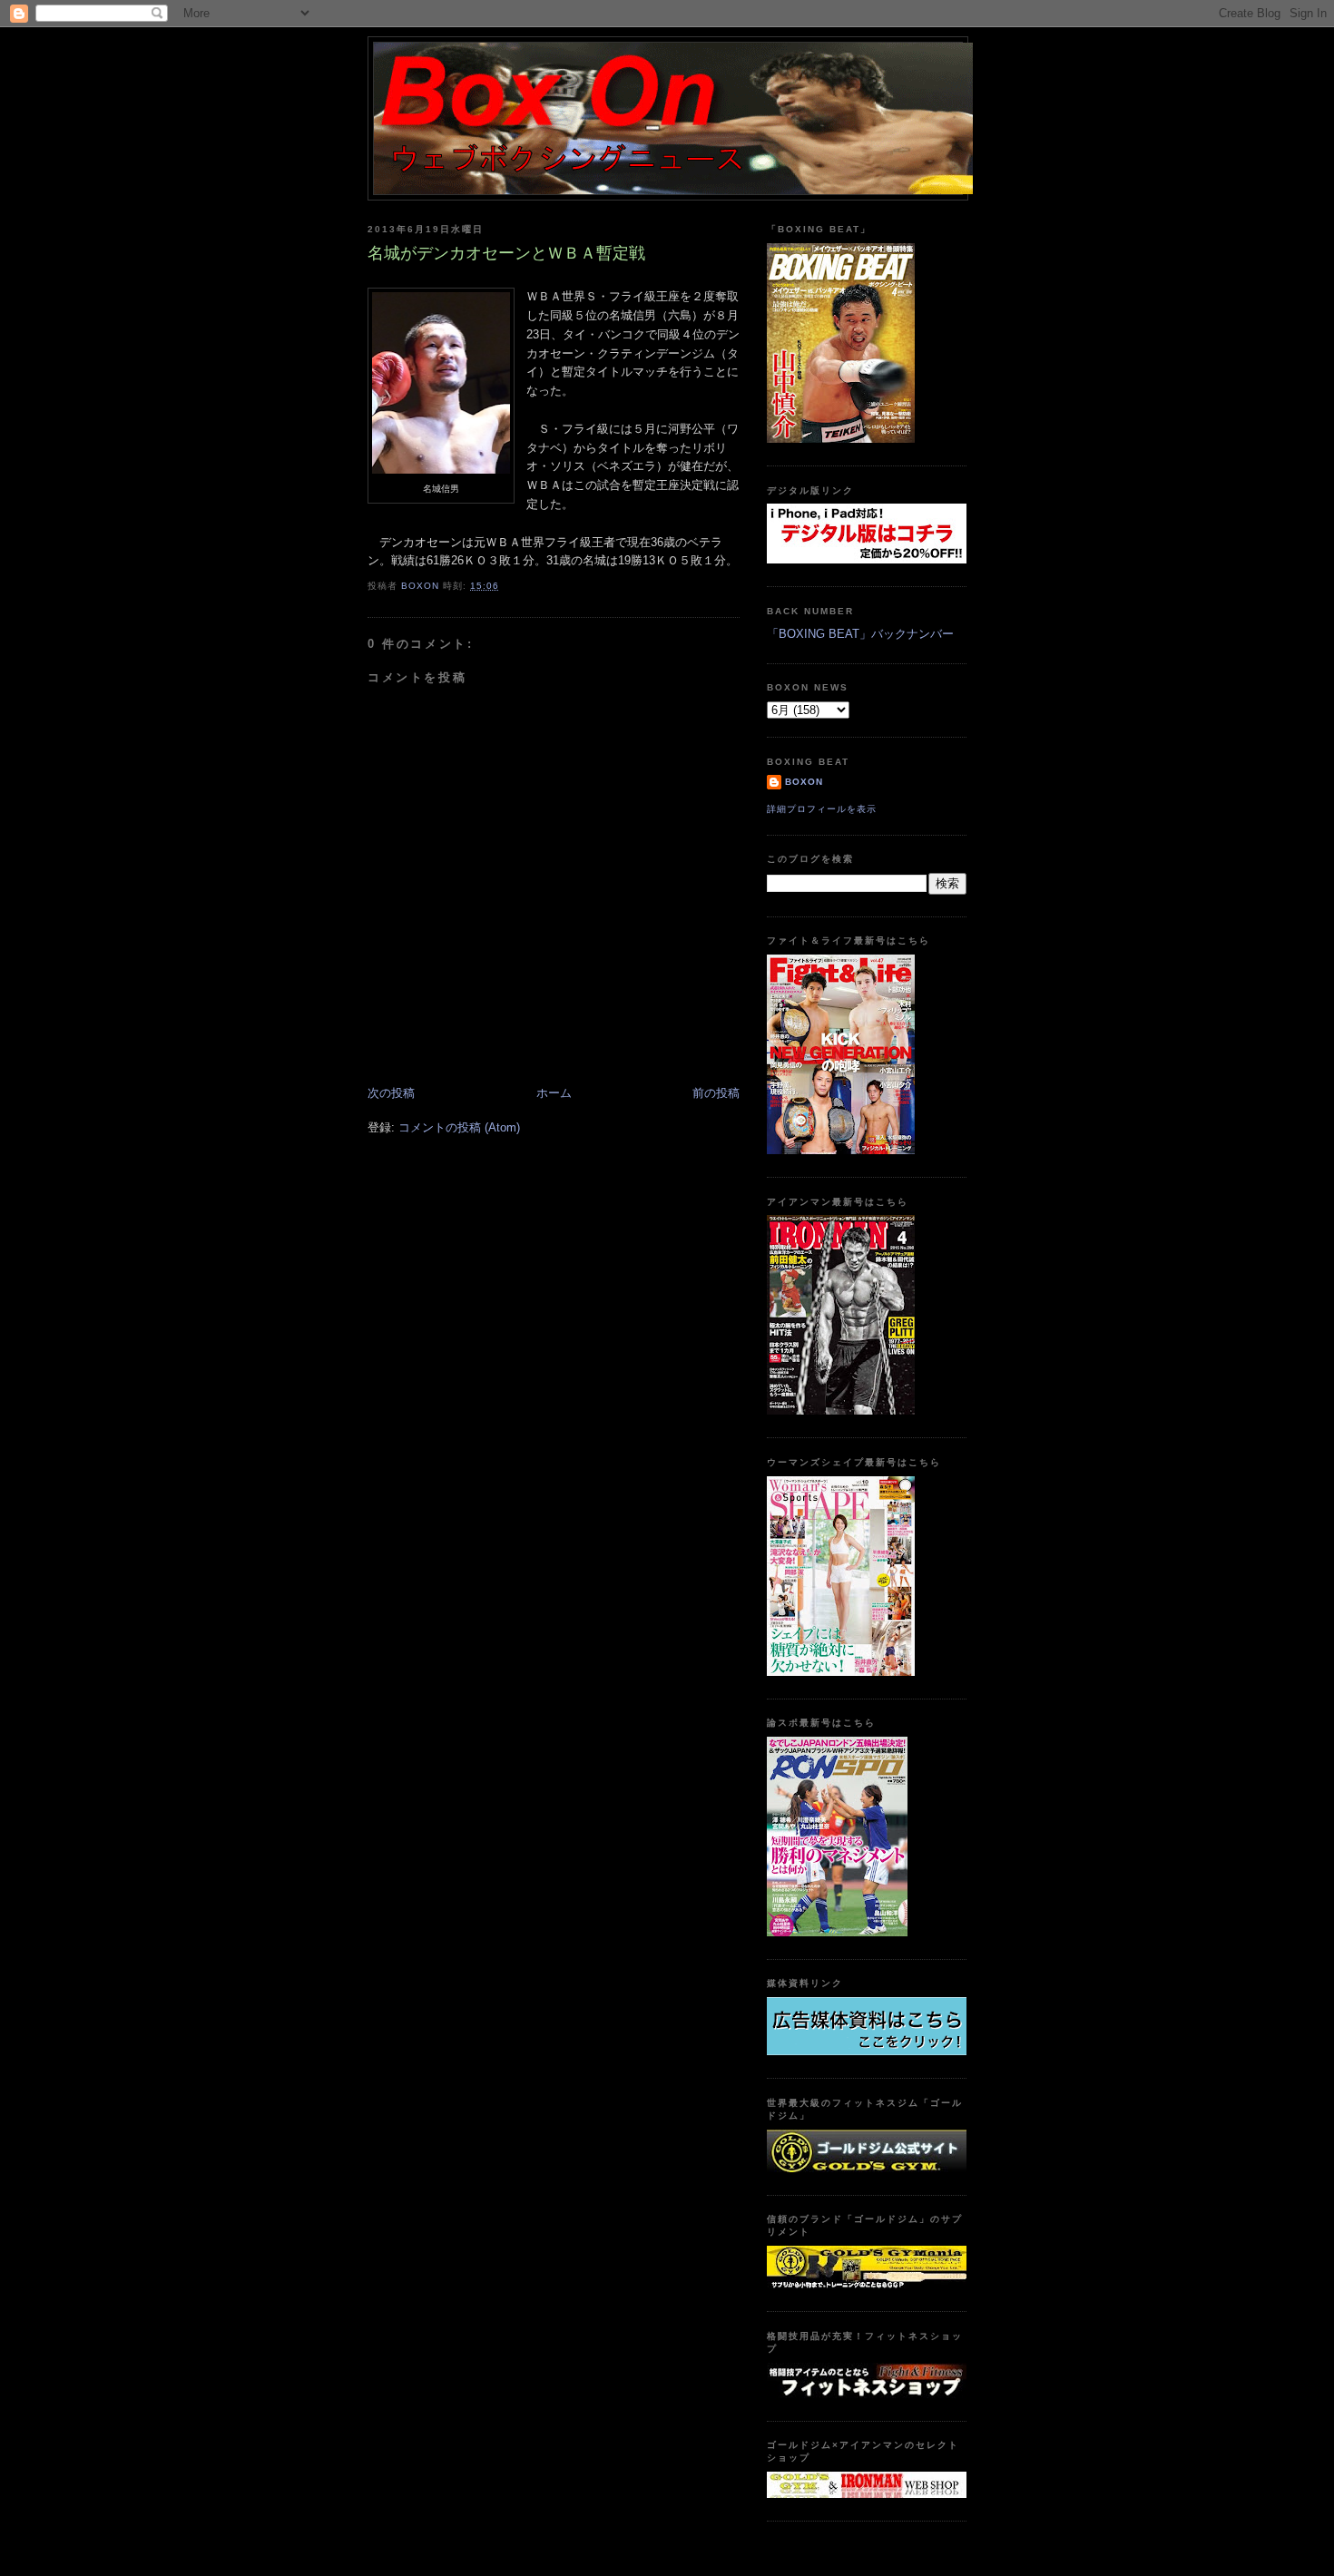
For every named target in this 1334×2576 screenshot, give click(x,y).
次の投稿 (391, 1093)
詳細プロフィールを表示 (822, 809)
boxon (804, 782)
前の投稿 (716, 1093)
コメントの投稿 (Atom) (459, 1127)
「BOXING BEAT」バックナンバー (860, 634)
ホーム (554, 1093)
